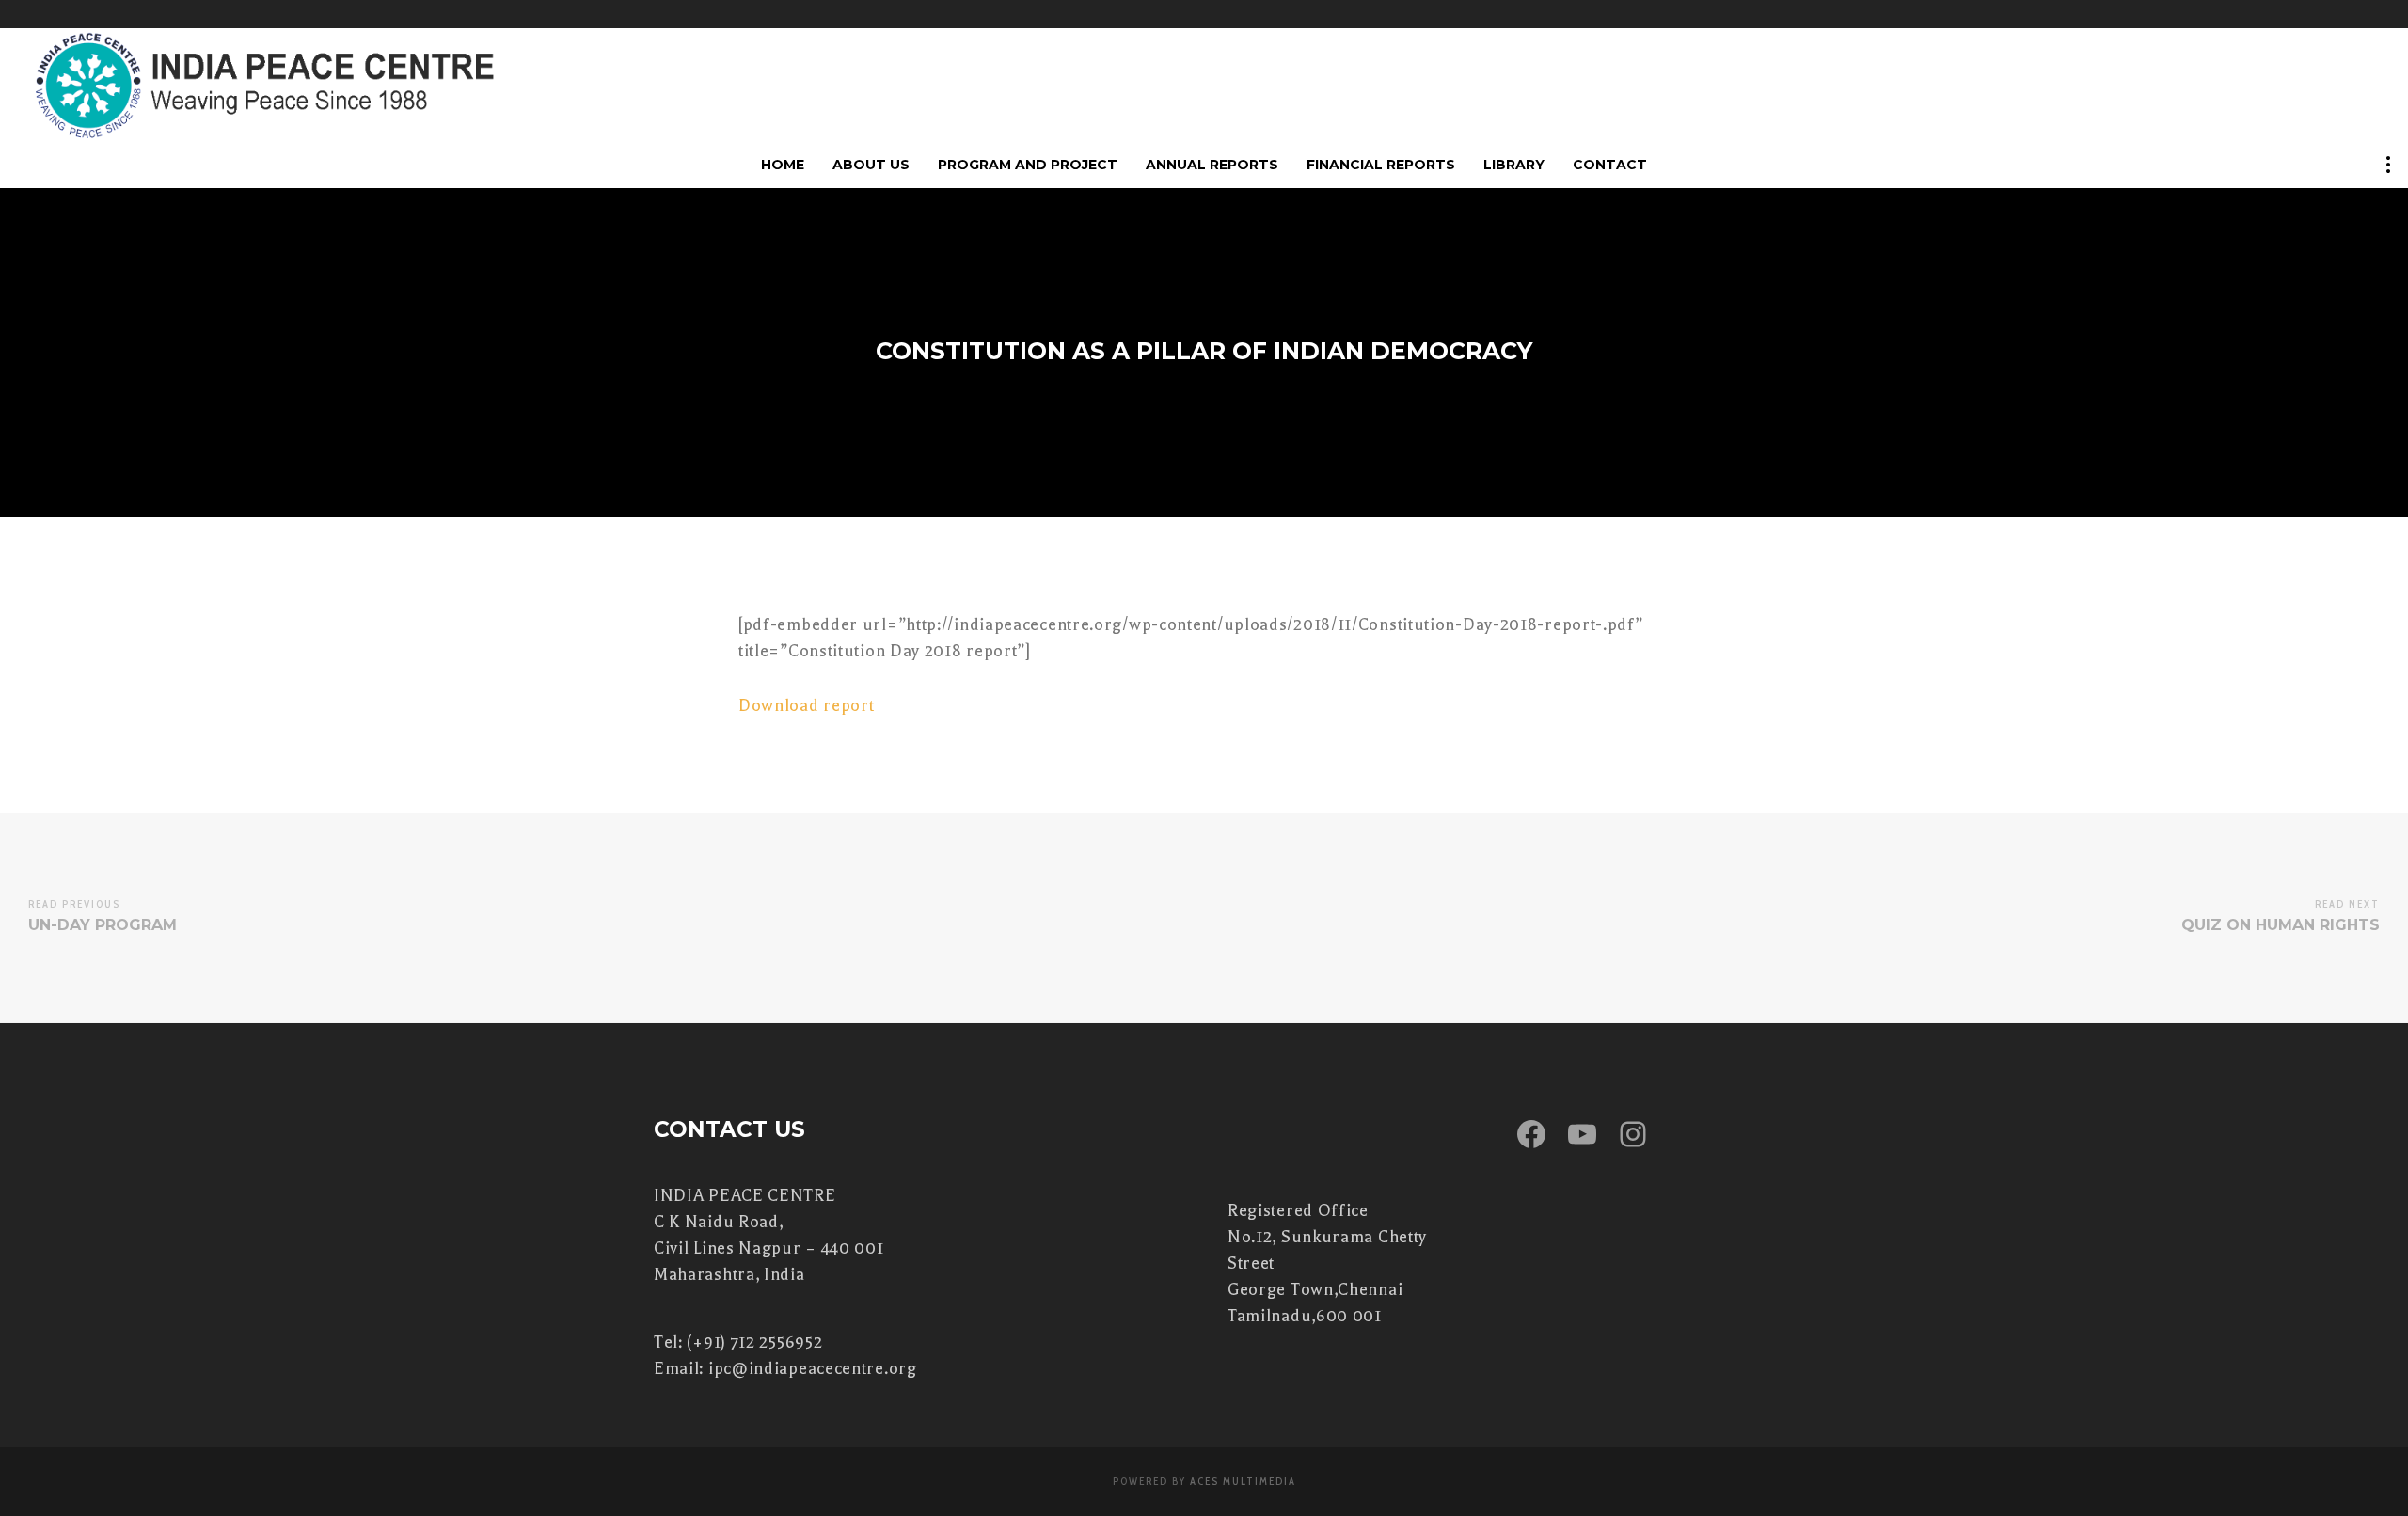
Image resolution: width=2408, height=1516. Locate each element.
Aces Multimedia (1243, 1481)
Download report (807, 705)
